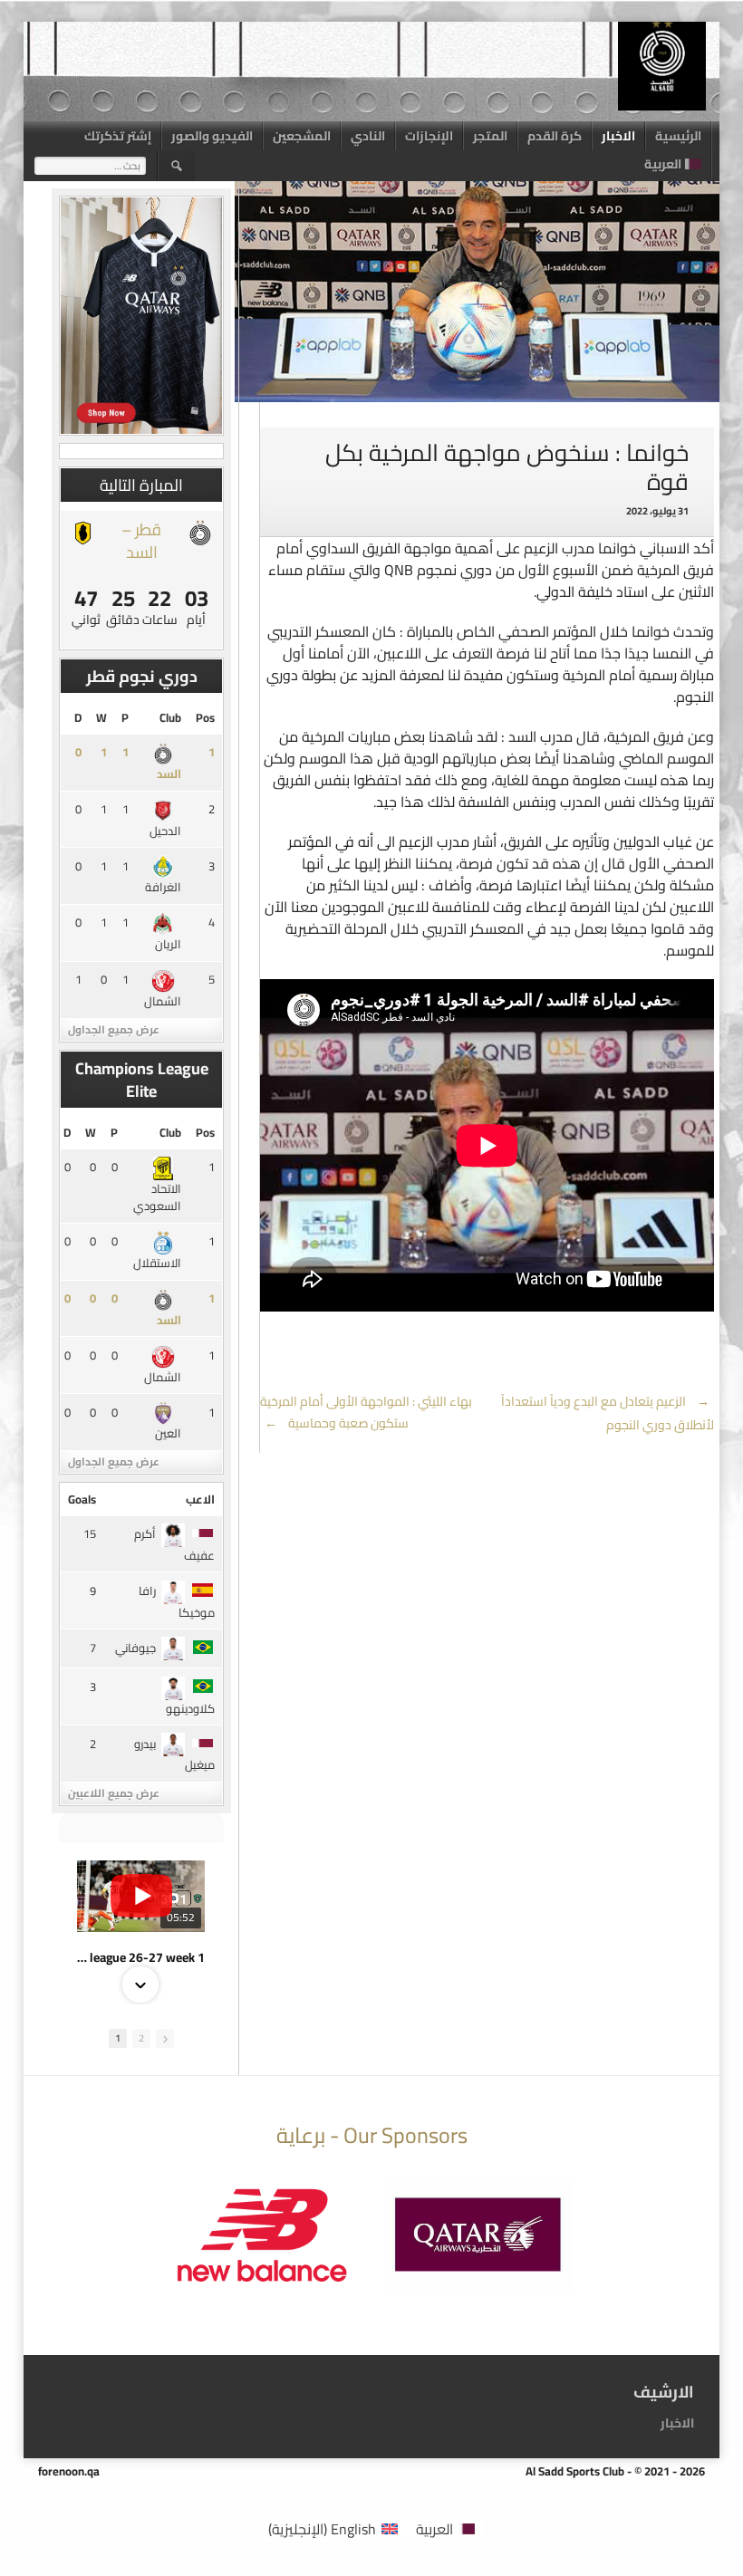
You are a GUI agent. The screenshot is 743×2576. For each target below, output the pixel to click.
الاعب (200, 1499)
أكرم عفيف (174, 1544)
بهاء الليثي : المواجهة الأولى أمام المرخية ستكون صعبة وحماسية (366, 1412)
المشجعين (302, 136)
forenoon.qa (69, 2471)
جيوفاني (135, 1648)
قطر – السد (141, 541)
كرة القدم (555, 136)
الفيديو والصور (212, 136)
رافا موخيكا (177, 1601)
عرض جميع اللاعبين (114, 1793)
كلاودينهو (190, 1708)
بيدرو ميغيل (174, 1754)
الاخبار (618, 136)
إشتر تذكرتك (118, 136)
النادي (368, 136)
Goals (82, 1499)
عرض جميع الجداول (114, 1029)
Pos (205, 717)
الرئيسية (678, 136)
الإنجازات (429, 136)
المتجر (490, 136)
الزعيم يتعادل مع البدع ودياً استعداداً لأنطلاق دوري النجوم (608, 1413)
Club (170, 717)
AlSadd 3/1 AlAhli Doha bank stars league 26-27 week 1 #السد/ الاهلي (141, 1957)
